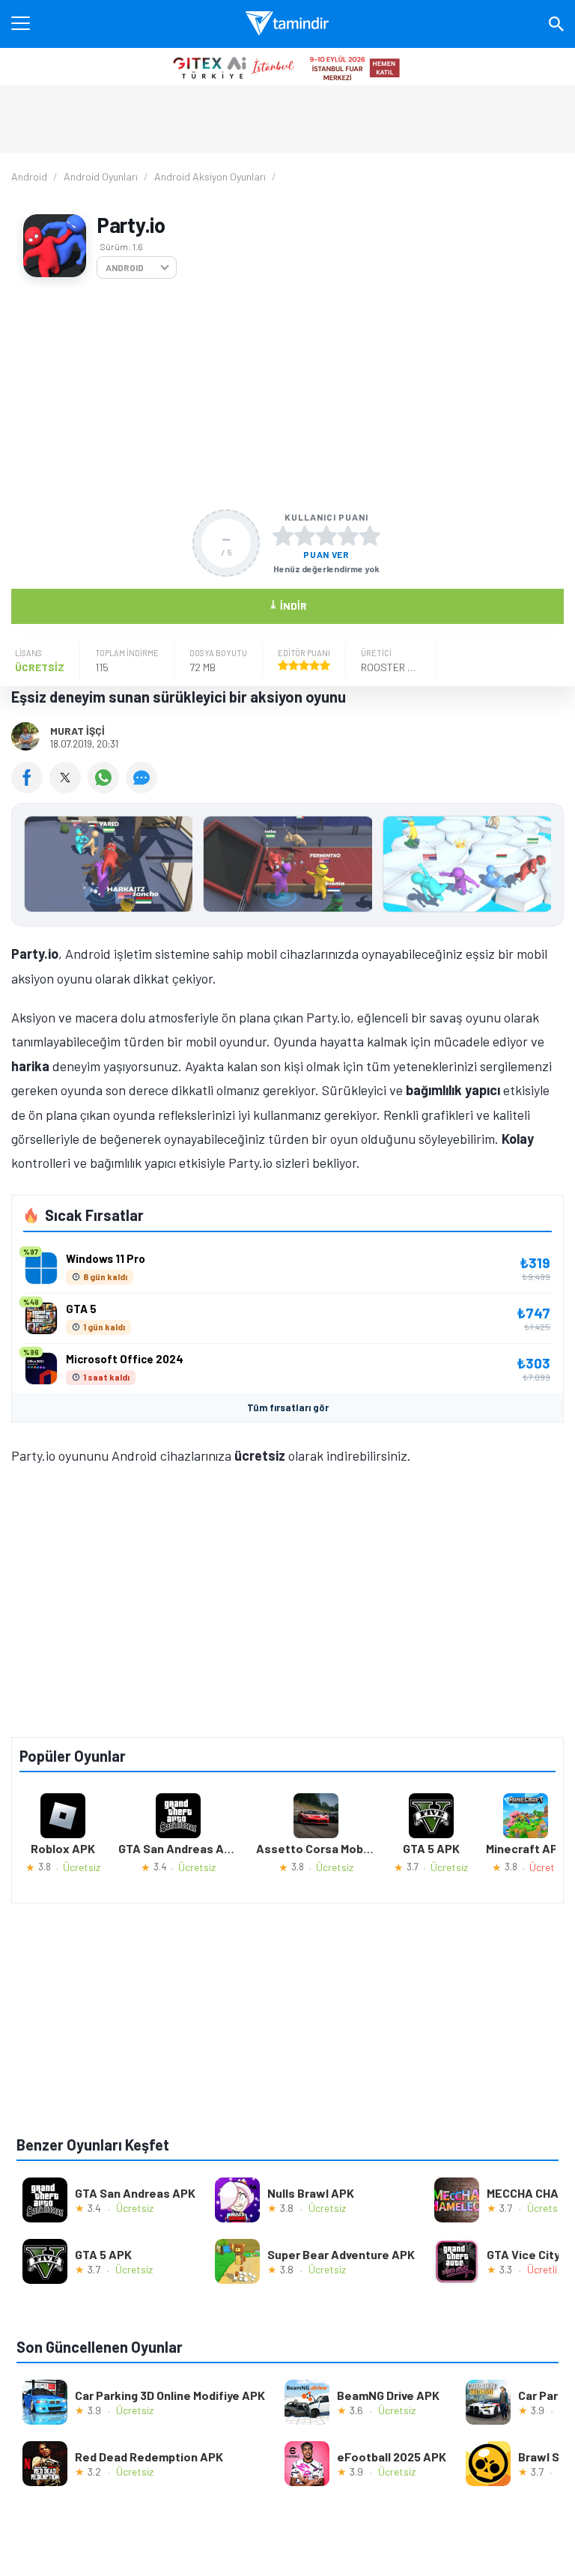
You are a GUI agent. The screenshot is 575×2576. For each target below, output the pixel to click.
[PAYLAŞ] (30, 788)
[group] (287, 868)
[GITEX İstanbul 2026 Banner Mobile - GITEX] (287, 67)
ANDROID (125, 267)
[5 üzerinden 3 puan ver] (326, 536)
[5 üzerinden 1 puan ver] (283, 536)
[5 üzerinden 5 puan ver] (370, 536)
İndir (288, 605)
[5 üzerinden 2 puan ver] (305, 536)
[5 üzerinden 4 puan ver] (348, 536)
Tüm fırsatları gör (288, 1407)
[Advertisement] (287, 394)
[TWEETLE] (69, 788)
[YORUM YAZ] (143, 788)
